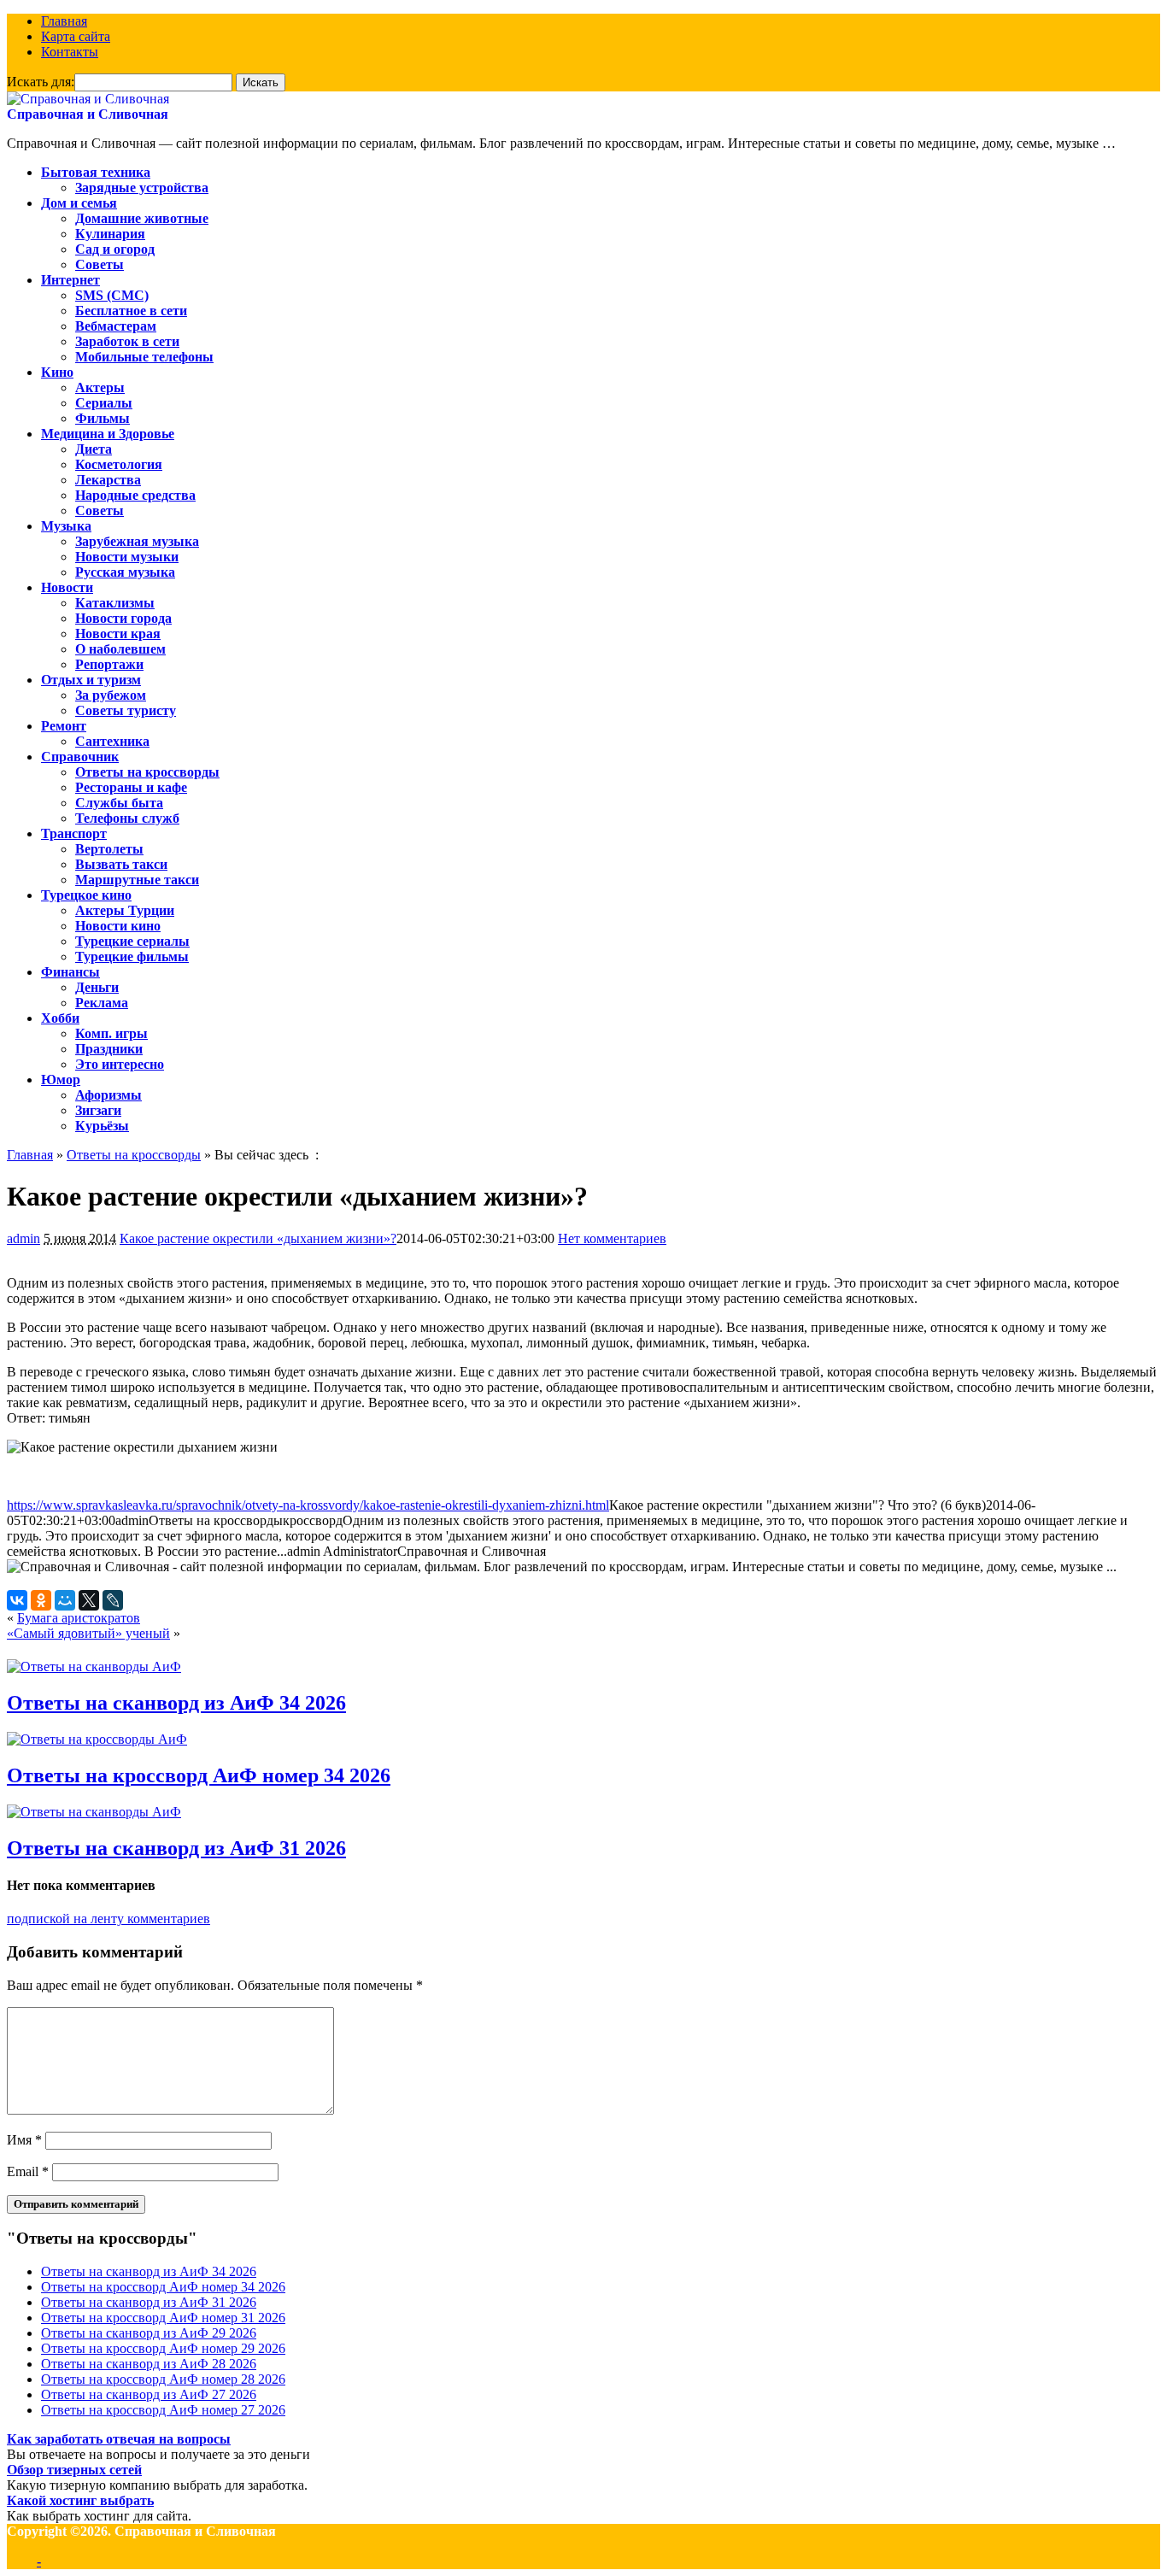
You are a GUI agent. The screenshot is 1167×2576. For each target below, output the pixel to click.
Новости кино (118, 926)
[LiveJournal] (113, 1600)
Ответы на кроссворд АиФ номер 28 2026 (163, 2379)
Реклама (102, 1003)
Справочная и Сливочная (88, 114)
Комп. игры (111, 1033)
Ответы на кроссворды (147, 772)
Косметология (119, 464)
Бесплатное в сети (131, 311)
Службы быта (119, 803)
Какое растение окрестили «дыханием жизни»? (258, 1238)
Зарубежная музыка (137, 541)
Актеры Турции (125, 910)
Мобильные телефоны (144, 357)
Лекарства (108, 480)
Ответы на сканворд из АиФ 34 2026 (176, 1703)
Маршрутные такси (137, 880)
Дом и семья (79, 203)
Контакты (70, 52)
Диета (94, 449)
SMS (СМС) (112, 295)
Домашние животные (142, 218)
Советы (100, 264)
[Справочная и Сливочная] (88, 99)
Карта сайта (76, 36)
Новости (67, 587)
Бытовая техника (96, 172)
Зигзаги (98, 1110)
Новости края (118, 634)
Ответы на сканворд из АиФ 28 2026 (149, 2364)
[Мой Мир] (65, 1600)
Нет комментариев (612, 1238)
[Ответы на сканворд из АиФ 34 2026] (94, 1666)
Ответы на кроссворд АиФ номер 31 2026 (163, 2318)
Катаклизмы (115, 603)
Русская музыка (125, 572)
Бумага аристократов (79, 1618)
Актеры (100, 387)
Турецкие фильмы (132, 956)
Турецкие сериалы (132, 941)
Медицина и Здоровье (108, 434)
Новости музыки (127, 557)
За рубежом (111, 695)
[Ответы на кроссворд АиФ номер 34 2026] (97, 1739)
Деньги (97, 987)
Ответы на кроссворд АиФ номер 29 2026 (163, 2348)
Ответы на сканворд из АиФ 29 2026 (149, 2333)
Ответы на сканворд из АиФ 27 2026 (149, 2394)
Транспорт (74, 833)
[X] (89, 1600)
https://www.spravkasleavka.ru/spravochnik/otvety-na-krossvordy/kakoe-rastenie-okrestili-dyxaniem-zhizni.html (308, 1505)
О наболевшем (120, 649)
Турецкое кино (86, 895)
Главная (64, 21)
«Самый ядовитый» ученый (88, 1633)
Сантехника (112, 741)
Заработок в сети (127, 341)
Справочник (80, 757)
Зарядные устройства (142, 188)
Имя (24, 2140)
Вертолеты (109, 849)
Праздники (109, 1049)
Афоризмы (108, 1095)
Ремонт (64, 726)
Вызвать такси (121, 864)
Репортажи (109, 664)
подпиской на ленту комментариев (108, 1919)
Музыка (66, 526)
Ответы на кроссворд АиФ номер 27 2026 (163, 2410)
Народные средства (135, 495)
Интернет (70, 280)
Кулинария (110, 234)
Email (28, 2171)
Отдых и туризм (91, 680)
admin (23, 1238)
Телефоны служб (127, 818)
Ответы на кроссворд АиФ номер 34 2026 (199, 1775)
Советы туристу (126, 710)
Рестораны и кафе (131, 787)
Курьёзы (102, 1126)
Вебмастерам (116, 326)
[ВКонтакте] (17, 1600)
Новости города (123, 618)
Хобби (60, 1018)
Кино (57, 372)
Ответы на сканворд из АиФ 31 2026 (176, 1848)
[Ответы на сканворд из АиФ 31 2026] (94, 1812)
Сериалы (104, 403)
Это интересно (120, 1064)
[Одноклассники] (41, 1600)
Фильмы (103, 418)
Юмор (61, 1080)
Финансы (70, 972)
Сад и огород (115, 249)
